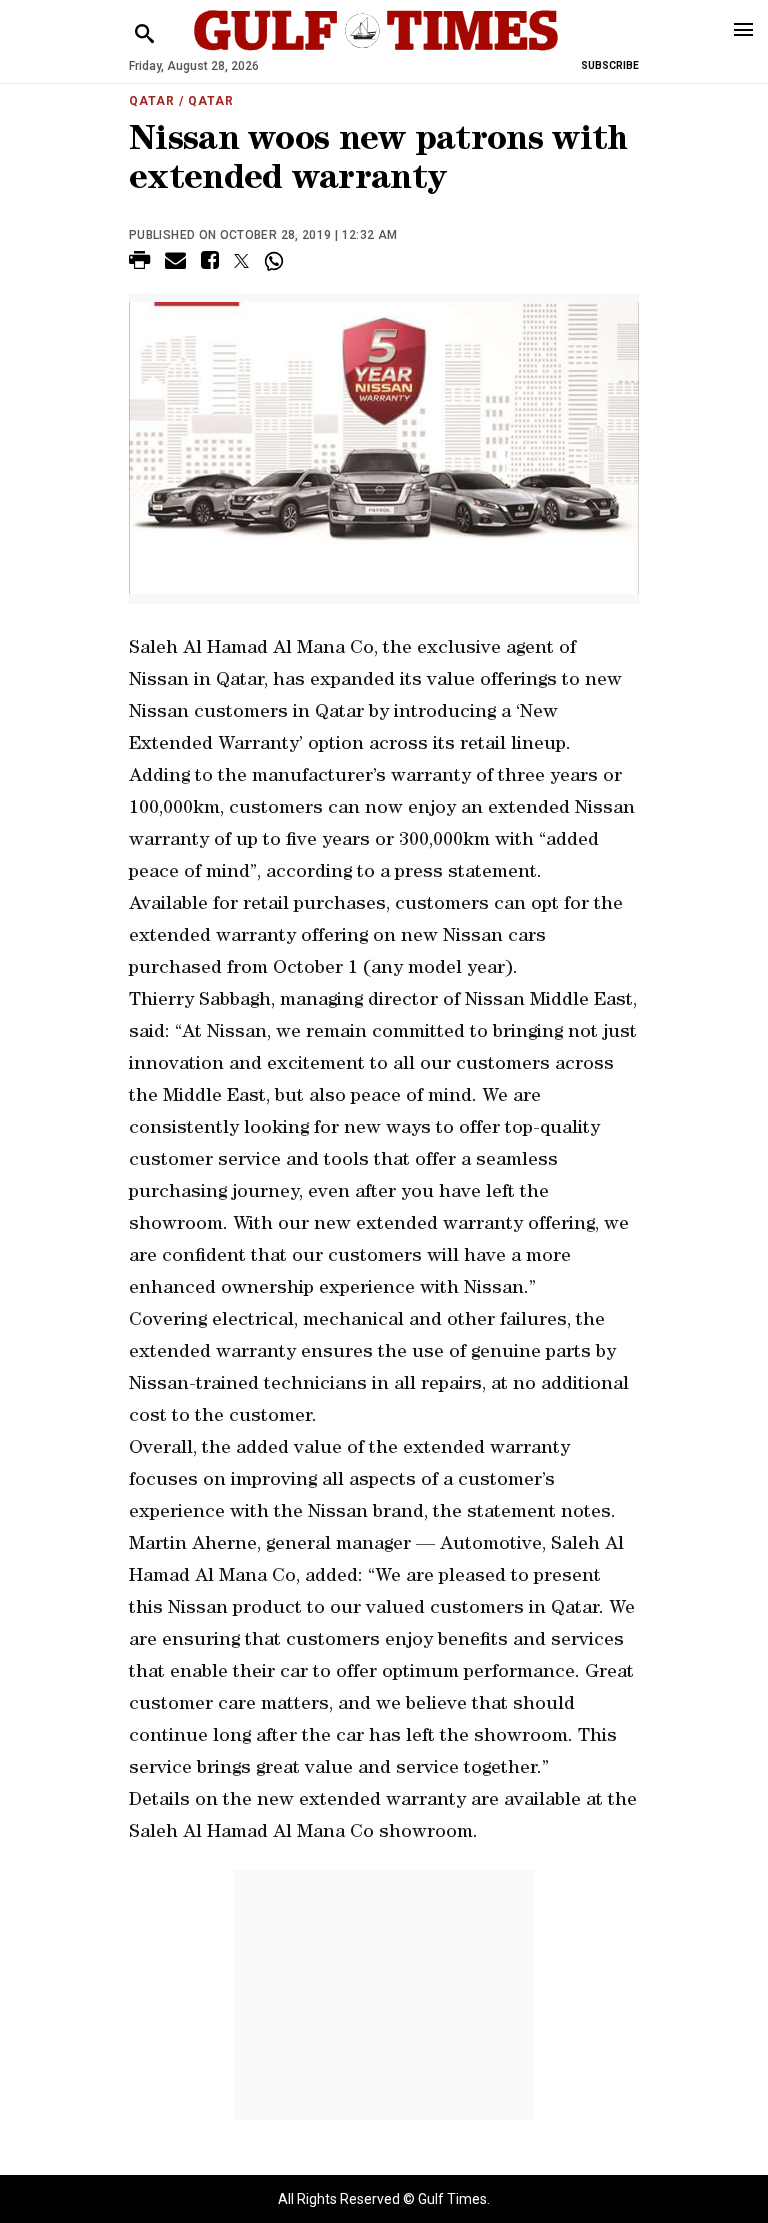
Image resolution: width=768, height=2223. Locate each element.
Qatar (152, 101)
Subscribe (610, 65)
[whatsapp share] (276, 261)
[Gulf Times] (376, 49)
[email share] (175, 263)
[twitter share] (241, 261)
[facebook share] (210, 263)
